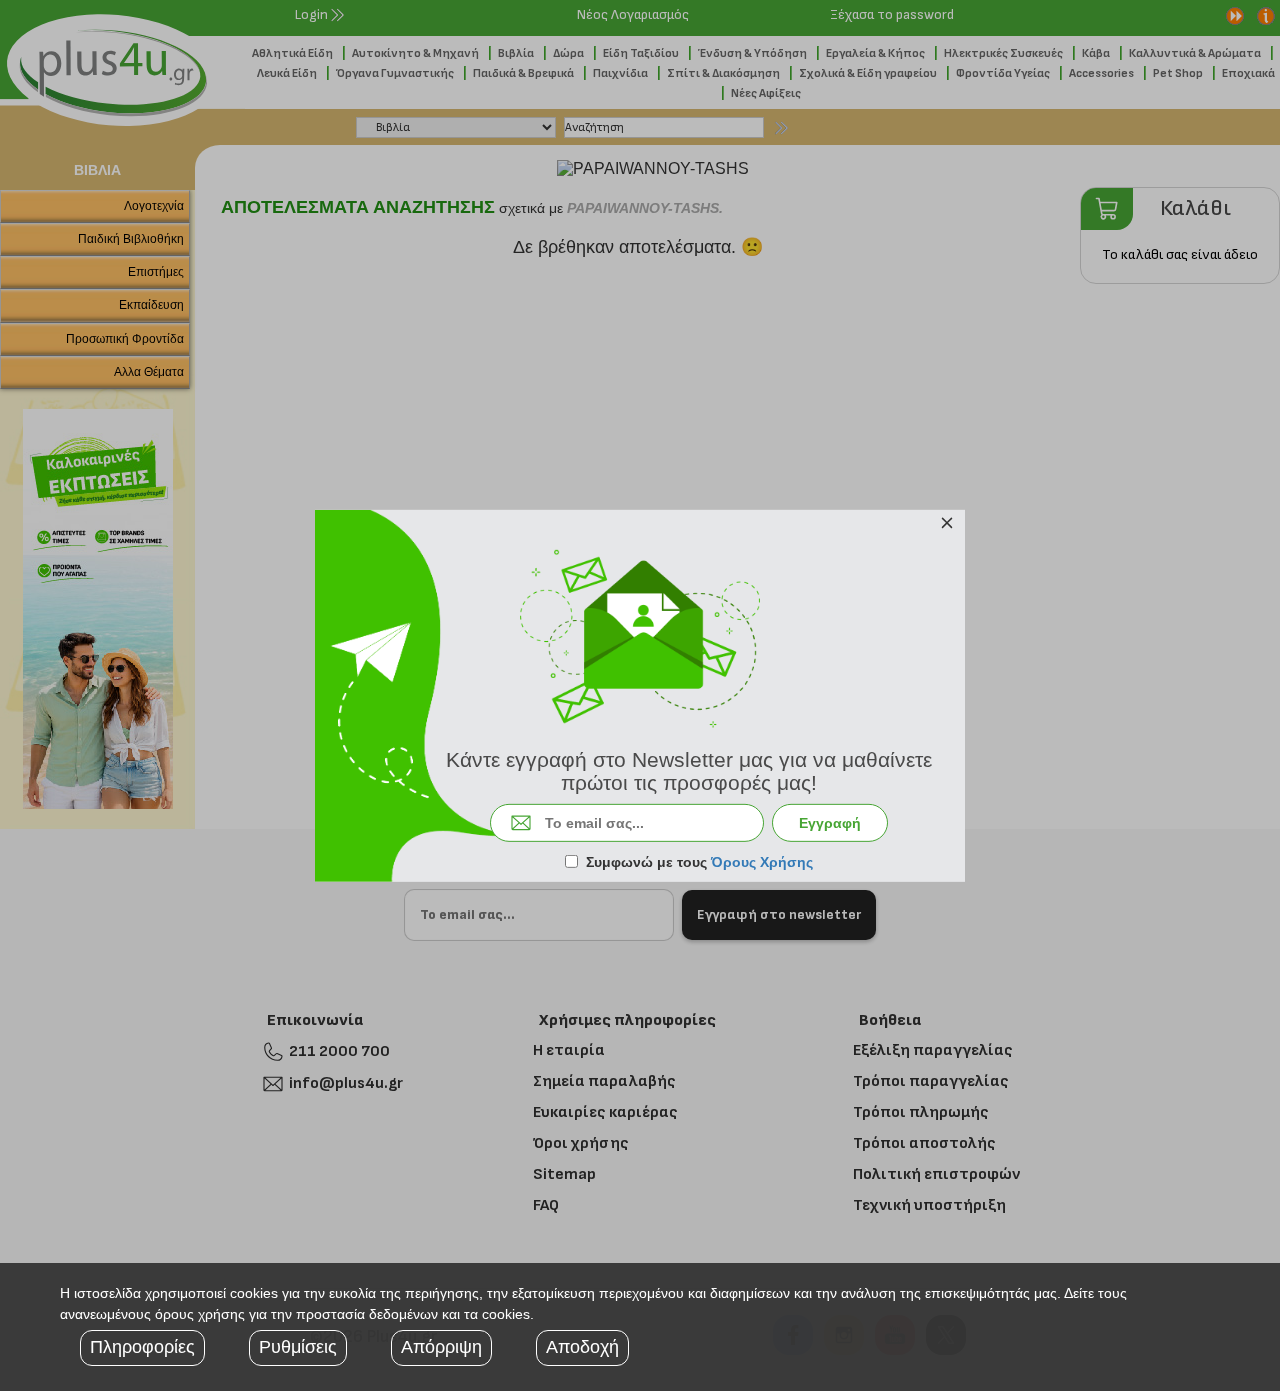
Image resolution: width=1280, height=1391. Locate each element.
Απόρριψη (441, 1347)
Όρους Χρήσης (762, 862)
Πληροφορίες (142, 1347)
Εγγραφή (830, 823)
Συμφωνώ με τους (699, 862)
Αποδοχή (582, 1347)
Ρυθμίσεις (298, 1347)
